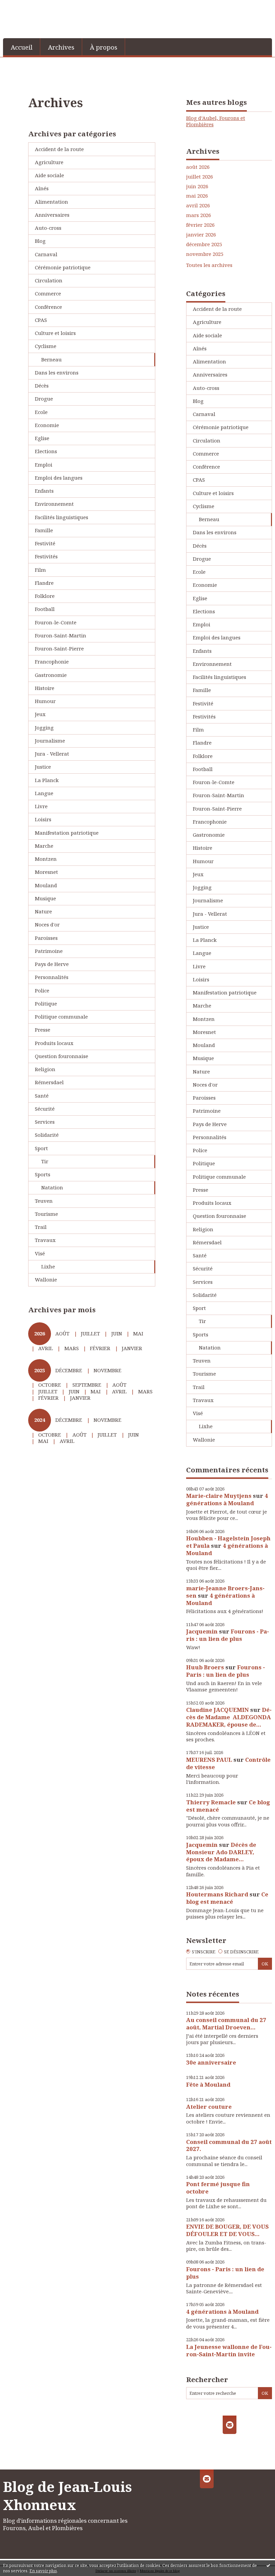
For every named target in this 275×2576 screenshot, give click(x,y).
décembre (69, 1370)
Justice (43, 767)
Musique (45, 898)
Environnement (54, 504)
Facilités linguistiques (62, 517)
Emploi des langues (59, 478)
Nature (43, 911)
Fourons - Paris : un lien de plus (228, 1635)
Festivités (46, 556)
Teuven (44, 1201)
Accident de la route (59, 149)
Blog (40, 241)
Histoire (45, 688)
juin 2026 (197, 186)
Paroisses (46, 938)
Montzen (46, 859)
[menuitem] (22, 47)
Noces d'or (47, 924)
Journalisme (50, 741)
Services (45, 1122)
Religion (45, 1069)
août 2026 (198, 167)
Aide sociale (49, 175)
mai (138, 1333)
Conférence (48, 307)
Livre (41, 806)
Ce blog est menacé (227, 1898)
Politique (46, 1003)
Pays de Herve (52, 964)
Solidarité (47, 1135)
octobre (50, 1385)
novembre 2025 (205, 254)
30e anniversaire (211, 2062)
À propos (104, 47)
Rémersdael (49, 1082)
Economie (47, 425)
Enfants (44, 491)
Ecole (41, 412)
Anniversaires (52, 215)
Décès (42, 386)
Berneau (51, 359)
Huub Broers (205, 1667)
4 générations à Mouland (227, 1499)
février (100, 1348)
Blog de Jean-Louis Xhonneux (67, 2496)
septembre (87, 1385)
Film (40, 570)
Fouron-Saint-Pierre (59, 648)
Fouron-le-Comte (56, 622)
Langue (44, 793)
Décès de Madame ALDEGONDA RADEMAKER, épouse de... (229, 1717)
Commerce (48, 293)
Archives (61, 47)
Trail (41, 1227)
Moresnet (46, 872)
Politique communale (61, 1017)
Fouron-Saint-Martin (61, 635)
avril (46, 1348)
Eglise (42, 438)
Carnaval (46, 254)
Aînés (42, 188)
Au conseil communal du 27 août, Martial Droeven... (226, 2024)
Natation (52, 1187)
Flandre (44, 583)
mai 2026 (197, 196)
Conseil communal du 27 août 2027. (229, 2145)
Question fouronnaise (62, 1056)
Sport (41, 1148)
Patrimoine (49, 951)
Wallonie (46, 1279)
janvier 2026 (201, 235)
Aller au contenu (24, 5)
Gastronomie (51, 675)
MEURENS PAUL (209, 1760)
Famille (44, 530)
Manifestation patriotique (67, 833)
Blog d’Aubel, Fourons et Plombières (216, 121)
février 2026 (200, 225)
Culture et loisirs (55, 333)
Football (45, 609)
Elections (46, 451)
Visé (40, 1253)
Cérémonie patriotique (63, 267)
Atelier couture (209, 2107)
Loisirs (43, 819)
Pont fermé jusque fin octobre (218, 2188)
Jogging (44, 727)
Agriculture (49, 162)
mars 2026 (199, 215)
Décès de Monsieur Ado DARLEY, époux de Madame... (221, 1852)
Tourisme (46, 1214)
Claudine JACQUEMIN (217, 1710)
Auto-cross (48, 228)
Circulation (49, 280)
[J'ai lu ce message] (268, 2565)
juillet (90, 1333)
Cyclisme (46, 346)
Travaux (45, 1240)
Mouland (46, 885)
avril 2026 (198, 205)
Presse (43, 1030)
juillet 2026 (200, 177)
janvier (132, 1348)
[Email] (230, 2425)
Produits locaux (54, 1043)
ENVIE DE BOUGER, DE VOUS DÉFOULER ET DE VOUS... (227, 2230)
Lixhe (48, 1266)
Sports (43, 1174)
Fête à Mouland (208, 2084)
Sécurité (45, 1109)
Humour (45, 701)
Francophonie (52, 662)
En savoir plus (43, 2571)
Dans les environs (57, 372)
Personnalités (52, 977)
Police (42, 990)
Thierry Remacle (211, 1802)
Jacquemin (202, 1631)
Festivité (45, 543)
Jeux (40, 714)
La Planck (47, 780)
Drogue (44, 399)
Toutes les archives (209, 265)
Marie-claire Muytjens (219, 1496)
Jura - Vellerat (52, 754)
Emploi (44, 465)
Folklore (45, 596)
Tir (45, 1161)
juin (117, 1333)
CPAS (41, 320)
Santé (42, 1096)
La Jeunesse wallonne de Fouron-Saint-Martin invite (229, 2350)
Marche (44, 846)
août (62, 1333)
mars (72, 1348)
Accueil (22, 47)
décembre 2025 (204, 244)
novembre (107, 1370)
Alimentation (51, 202)
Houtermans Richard (217, 1894)
